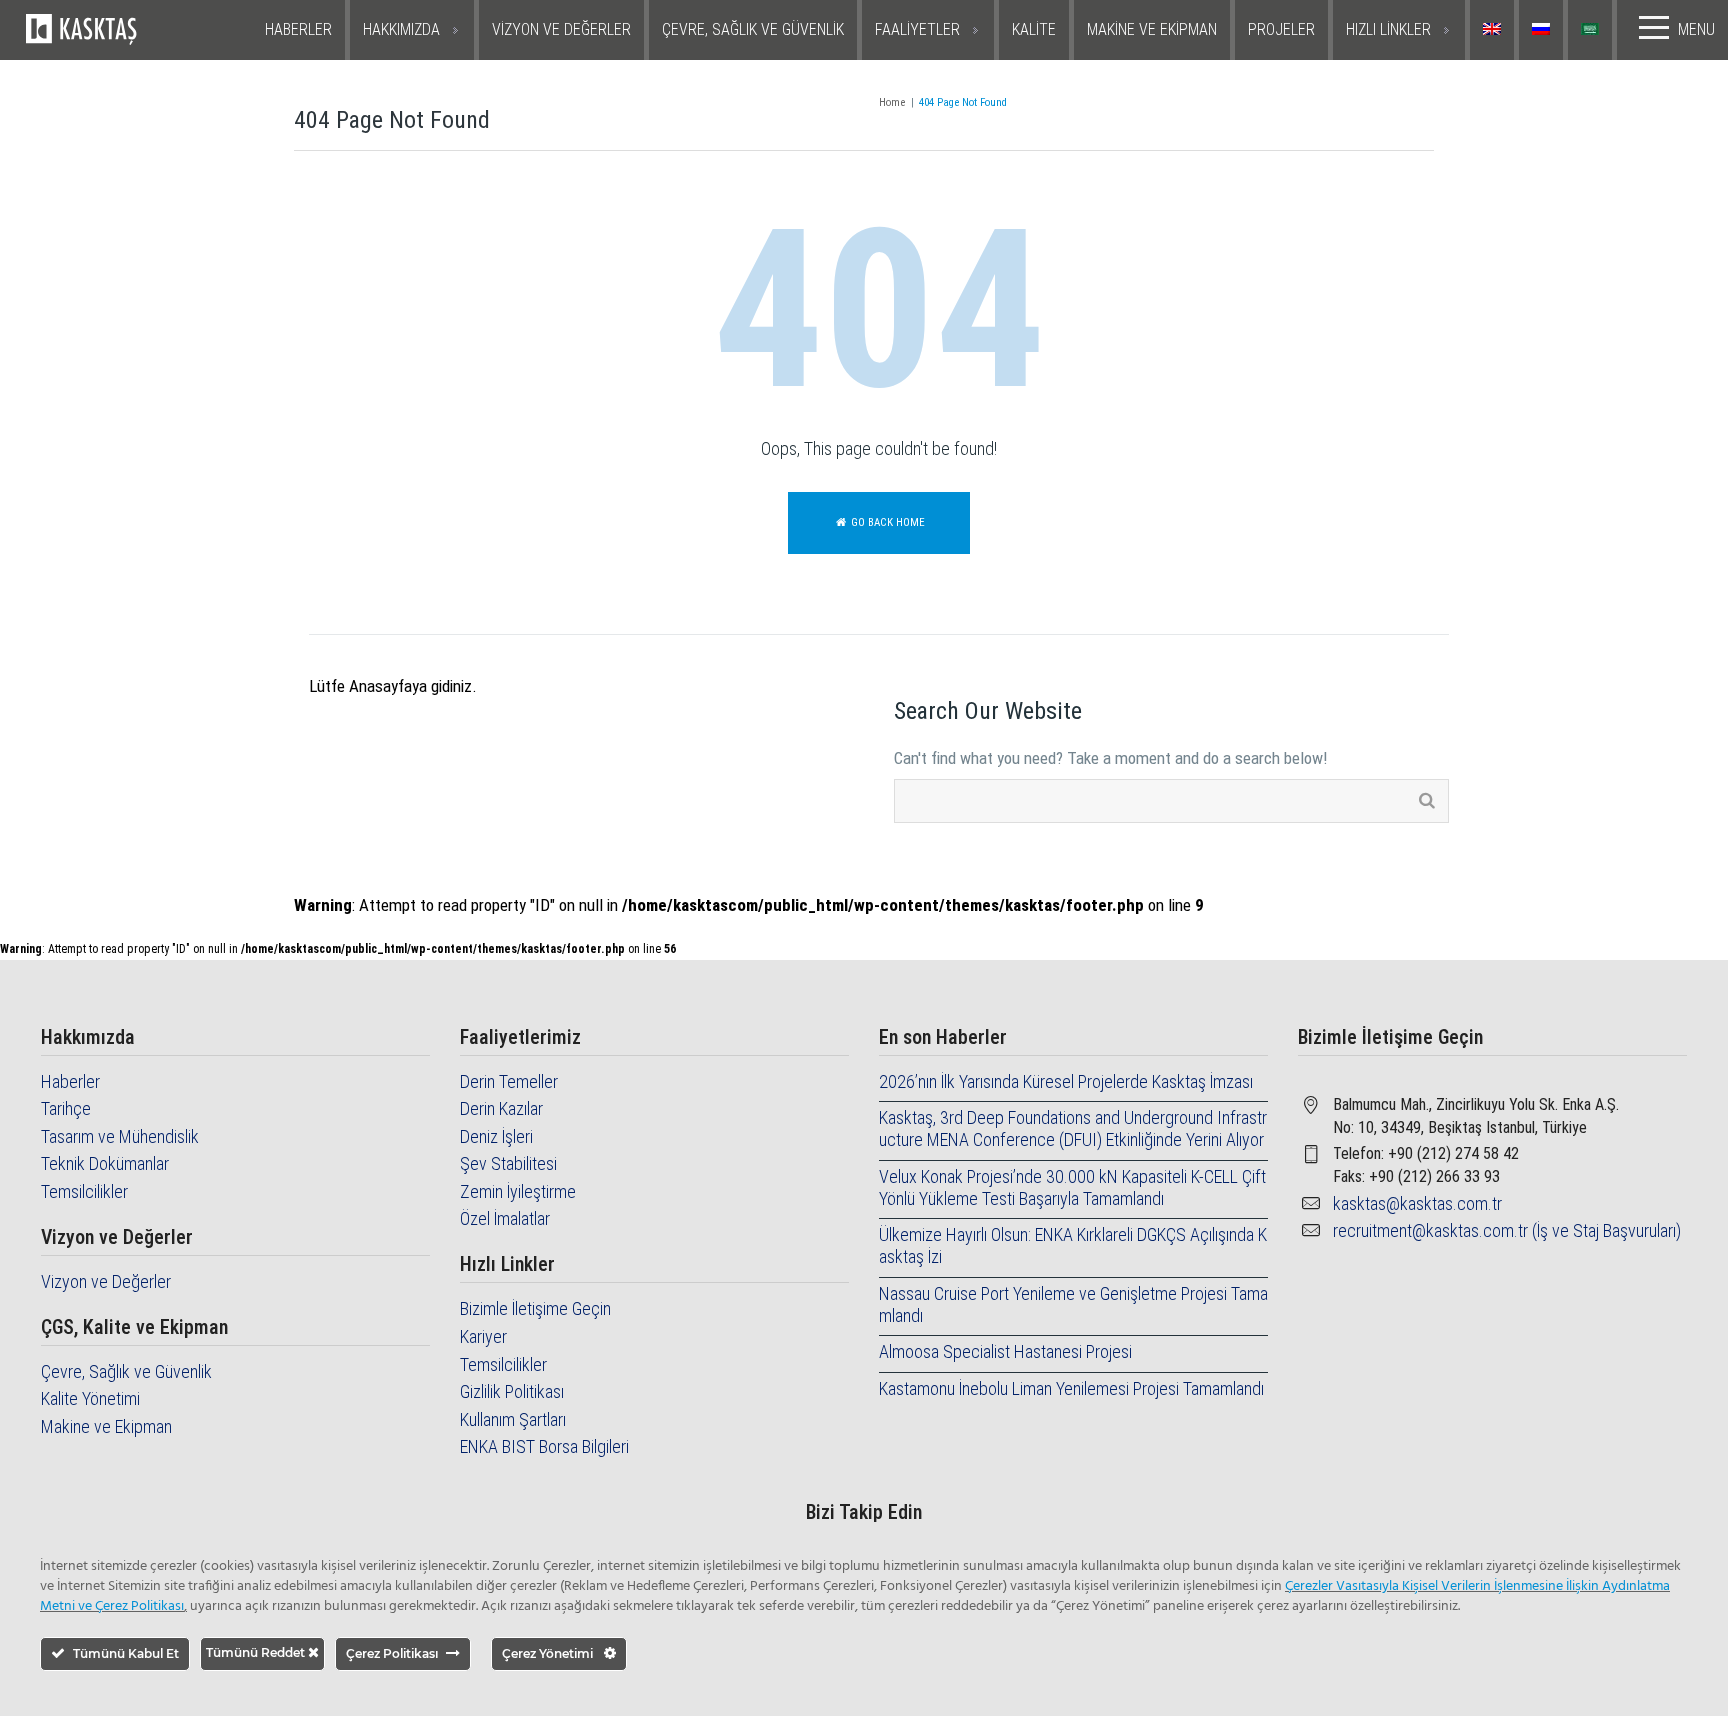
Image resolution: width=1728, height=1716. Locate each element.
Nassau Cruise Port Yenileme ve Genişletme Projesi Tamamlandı (1073, 1304)
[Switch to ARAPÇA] (1592, 30)
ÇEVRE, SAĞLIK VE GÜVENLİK (753, 29)
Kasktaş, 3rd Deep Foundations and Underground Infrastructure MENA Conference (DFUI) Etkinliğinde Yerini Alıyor (1073, 1128)
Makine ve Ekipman (106, 1426)
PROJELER (1281, 29)
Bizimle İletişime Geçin (535, 1308)
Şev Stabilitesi (508, 1163)
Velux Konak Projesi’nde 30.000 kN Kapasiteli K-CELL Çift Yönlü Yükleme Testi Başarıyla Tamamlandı (1072, 1187)
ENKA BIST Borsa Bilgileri (544, 1446)
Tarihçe (66, 1108)
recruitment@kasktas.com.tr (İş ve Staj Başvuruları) (1507, 1230)
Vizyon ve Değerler (106, 1281)
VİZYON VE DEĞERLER (561, 29)
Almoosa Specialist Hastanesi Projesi (1005, 1351)
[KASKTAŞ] (136, 30)
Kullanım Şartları (513, 1419)
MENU (1696, 29)
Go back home (886, 522)
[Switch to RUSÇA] (1543, 30)
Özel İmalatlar (505, 1218)
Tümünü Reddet (257, 1652)
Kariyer (483, 1336)
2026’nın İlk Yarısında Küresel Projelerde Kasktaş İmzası (1066, 1081)
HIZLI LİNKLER (1388, 29)
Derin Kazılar (501, 1108)
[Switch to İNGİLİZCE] (1494, 30)
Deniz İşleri (496, 1136)
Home (892, 102)
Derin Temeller (509, 1081)
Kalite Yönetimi (90, 1398)
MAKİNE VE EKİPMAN (1152, 29)
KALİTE (1034, 29)
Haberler (70, 1081)
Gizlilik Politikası (512, 1391)
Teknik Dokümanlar (105, 1163)
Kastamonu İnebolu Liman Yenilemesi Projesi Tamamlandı (1071, 1388)
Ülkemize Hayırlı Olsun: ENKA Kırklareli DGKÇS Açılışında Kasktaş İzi (1073, 1245)
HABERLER (298, 29)
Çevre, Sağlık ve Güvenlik (126, 1371)
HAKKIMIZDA (401, 29)
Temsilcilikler (84, 1191)
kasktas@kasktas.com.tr (1417, 1203)
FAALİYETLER (917, 29)
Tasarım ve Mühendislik (120, 1136)
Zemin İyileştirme (518, 1191)
